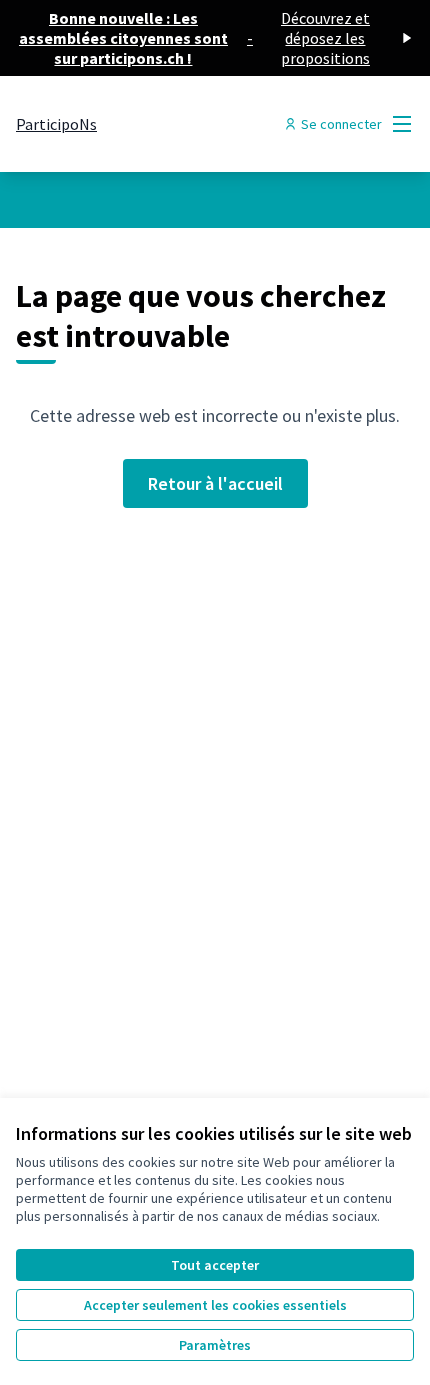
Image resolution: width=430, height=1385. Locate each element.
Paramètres (215, 1345)
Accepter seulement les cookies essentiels (215, 1305)
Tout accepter (215, 1265)
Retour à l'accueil (215, 483)
